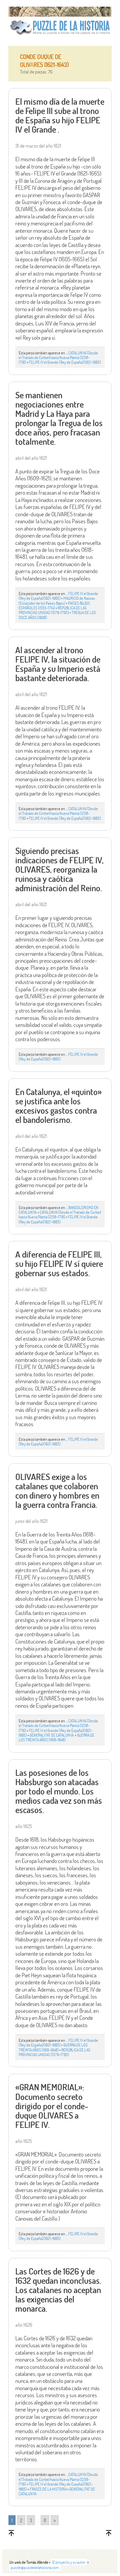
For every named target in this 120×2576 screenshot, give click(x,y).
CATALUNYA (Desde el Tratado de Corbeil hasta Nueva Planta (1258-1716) (58, 358)
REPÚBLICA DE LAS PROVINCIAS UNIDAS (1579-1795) (53, 610)
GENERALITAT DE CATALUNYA (52, 1735)
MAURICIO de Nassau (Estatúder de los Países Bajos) (57, 600)
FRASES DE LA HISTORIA (48, 2489)
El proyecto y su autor (69, 2562)
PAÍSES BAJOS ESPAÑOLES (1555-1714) (54, 605)
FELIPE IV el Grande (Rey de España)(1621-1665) (65, 362)
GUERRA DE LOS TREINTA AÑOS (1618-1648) (56, 1737)
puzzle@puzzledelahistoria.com (35, 2567)
